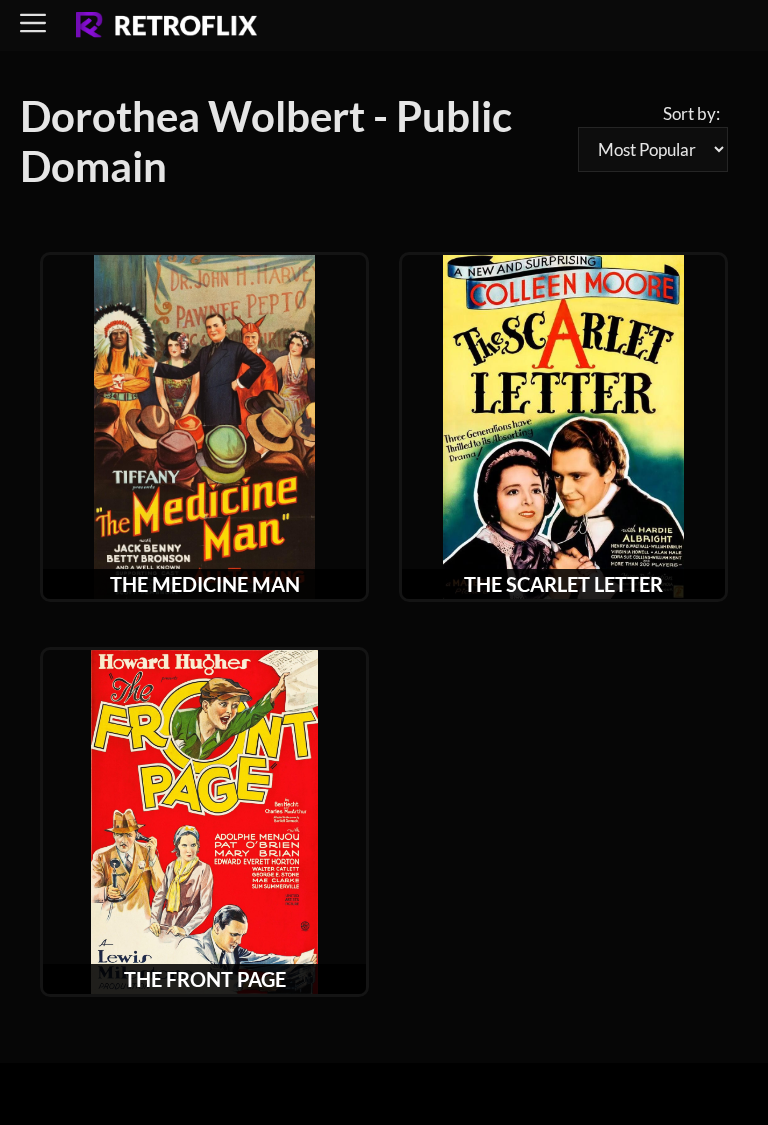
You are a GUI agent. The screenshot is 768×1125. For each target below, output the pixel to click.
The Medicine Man (205, 584)
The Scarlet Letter (563, 584)
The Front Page (205, 979)
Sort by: (691, 113)
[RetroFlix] (166, 26)
